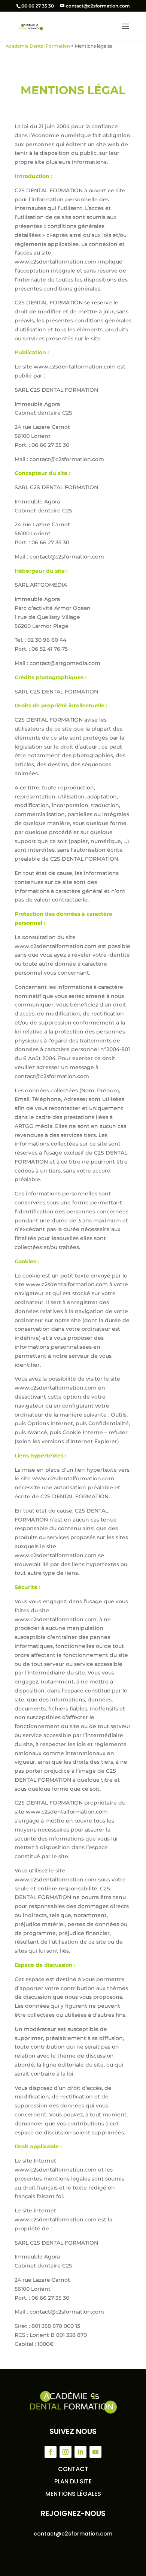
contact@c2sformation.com (73, 2534)
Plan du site (73, 2481)
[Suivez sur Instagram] (66, 2452)
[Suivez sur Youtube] (95, 2452)
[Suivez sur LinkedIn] (80, 2452)
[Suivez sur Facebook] (51, 2452)
